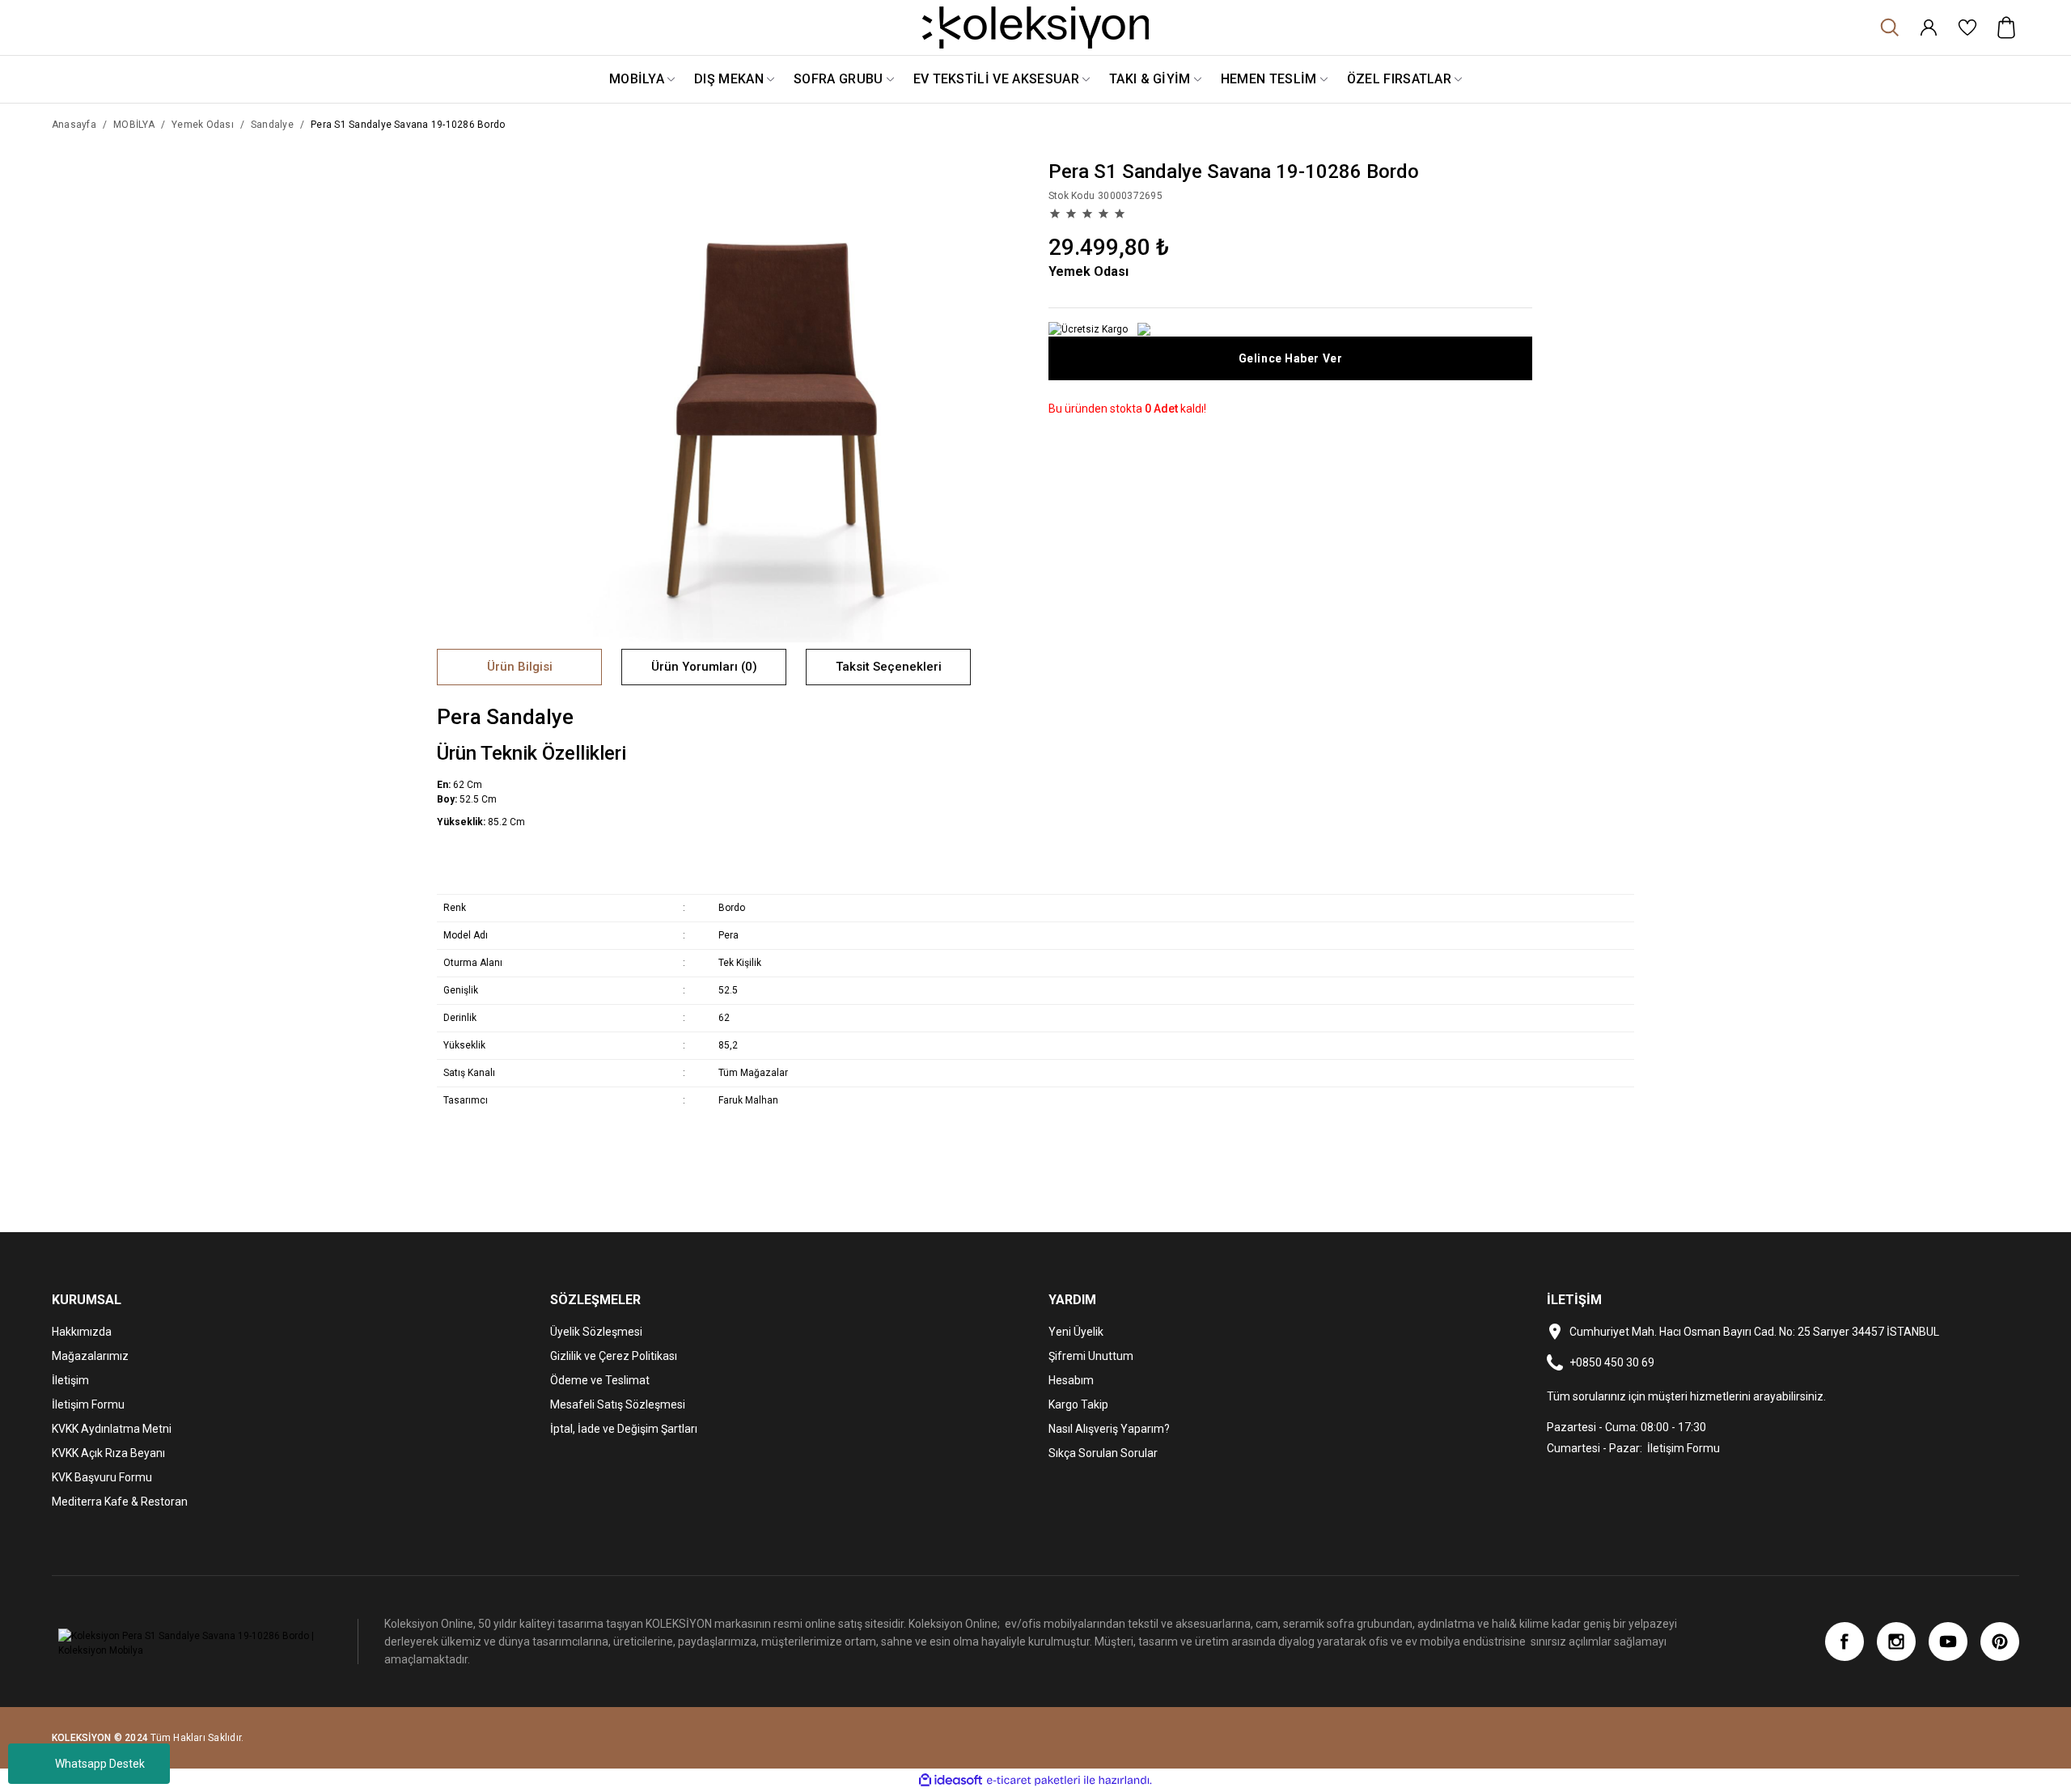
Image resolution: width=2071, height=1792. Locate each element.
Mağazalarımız (90, 1356)
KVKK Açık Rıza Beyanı (108, 1453)
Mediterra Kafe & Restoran (120, 1502)
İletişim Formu (88, 1404)
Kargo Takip (1078, 1404)
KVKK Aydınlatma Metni (112, 1429)
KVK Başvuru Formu (102, 1477)
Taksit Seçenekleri (889, 667)
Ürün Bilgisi (520, 667)
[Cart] (2006, 28)
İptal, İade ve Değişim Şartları (624, 1429)
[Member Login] (1929, 28)
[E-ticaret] (1033, 1781)
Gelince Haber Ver (1291, 358)
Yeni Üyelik (1076, 1332)
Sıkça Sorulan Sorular (1103, 1453)
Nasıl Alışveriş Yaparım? (1109, 1429)
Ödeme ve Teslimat (600, 1380)
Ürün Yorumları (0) (704, 667)
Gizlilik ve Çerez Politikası (614, 1356)
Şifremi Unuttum (1091, 1356)
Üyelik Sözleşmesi (596, 1332)
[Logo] (1035, 28)
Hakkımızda (82, 1332)
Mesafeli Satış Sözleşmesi (618, 1404)
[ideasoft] (951, 1780)
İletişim (70, 1380)
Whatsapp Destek (100, 1764)
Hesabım (1071, 1380)
